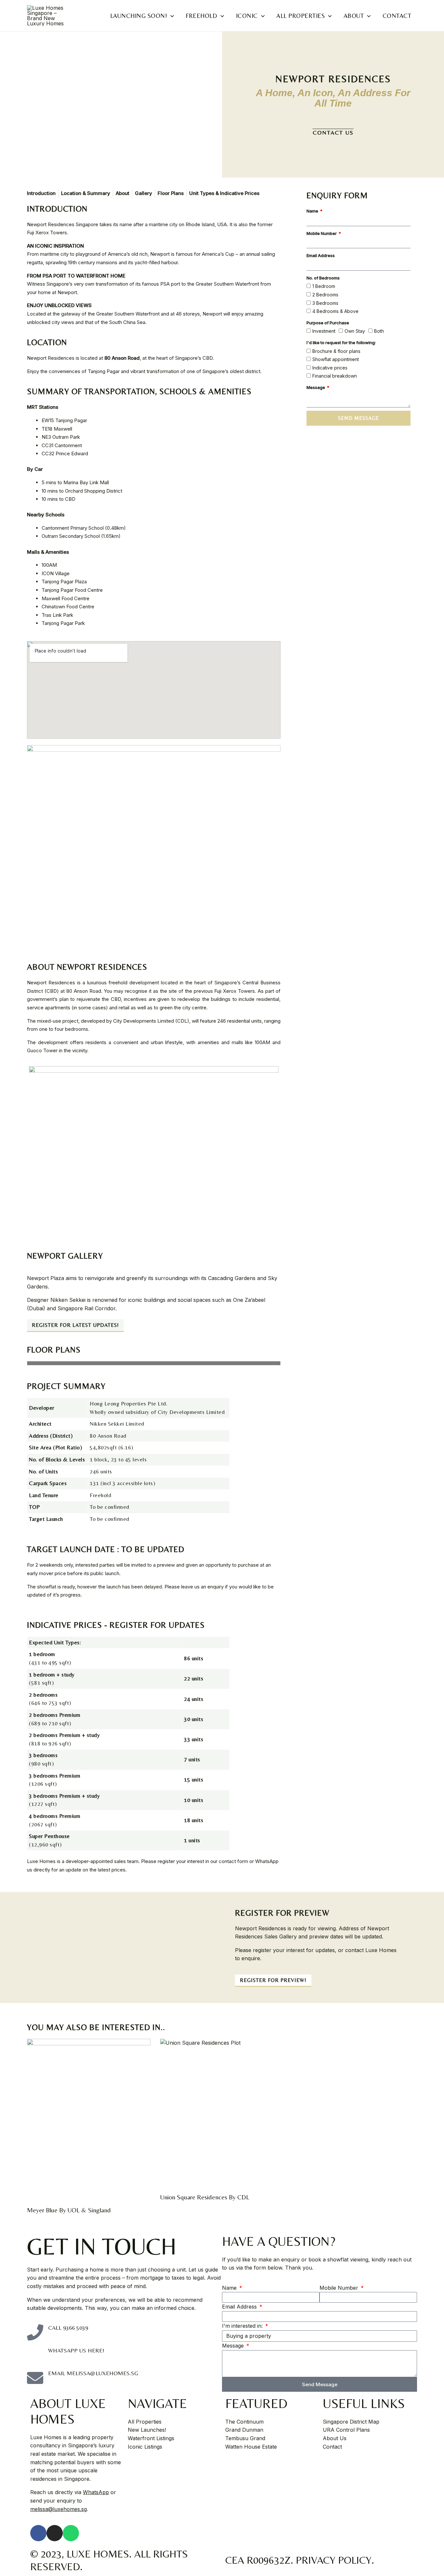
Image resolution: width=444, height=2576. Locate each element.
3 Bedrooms (325, 303)
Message (316, 387)
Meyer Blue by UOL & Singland (69, 2210)
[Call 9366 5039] (35, 2332)
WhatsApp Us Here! (76, 2350)
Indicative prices (330, 368)
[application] (170, 16)
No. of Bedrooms (323, 278)
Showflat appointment (336, 359)
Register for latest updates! (75, 1325)
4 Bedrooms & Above (335, 311)
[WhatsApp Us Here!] (35, 2355)
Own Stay (355, 331)
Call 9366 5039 (68, 2328)
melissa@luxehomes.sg (59, 2509)
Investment (324, 331)
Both (379, 331)
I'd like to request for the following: (341, 343)
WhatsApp (96, 2492)
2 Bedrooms (325, 295)
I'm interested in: (243, 2326)
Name (313, 211)
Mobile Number (322, 233)
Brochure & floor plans (336, 351)
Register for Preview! (273, 1980)
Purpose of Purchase (328, 323)
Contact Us (333, 132)
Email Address (321, 255)
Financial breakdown (335, 376)
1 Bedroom (324, 286)
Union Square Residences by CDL (205, 2197)
